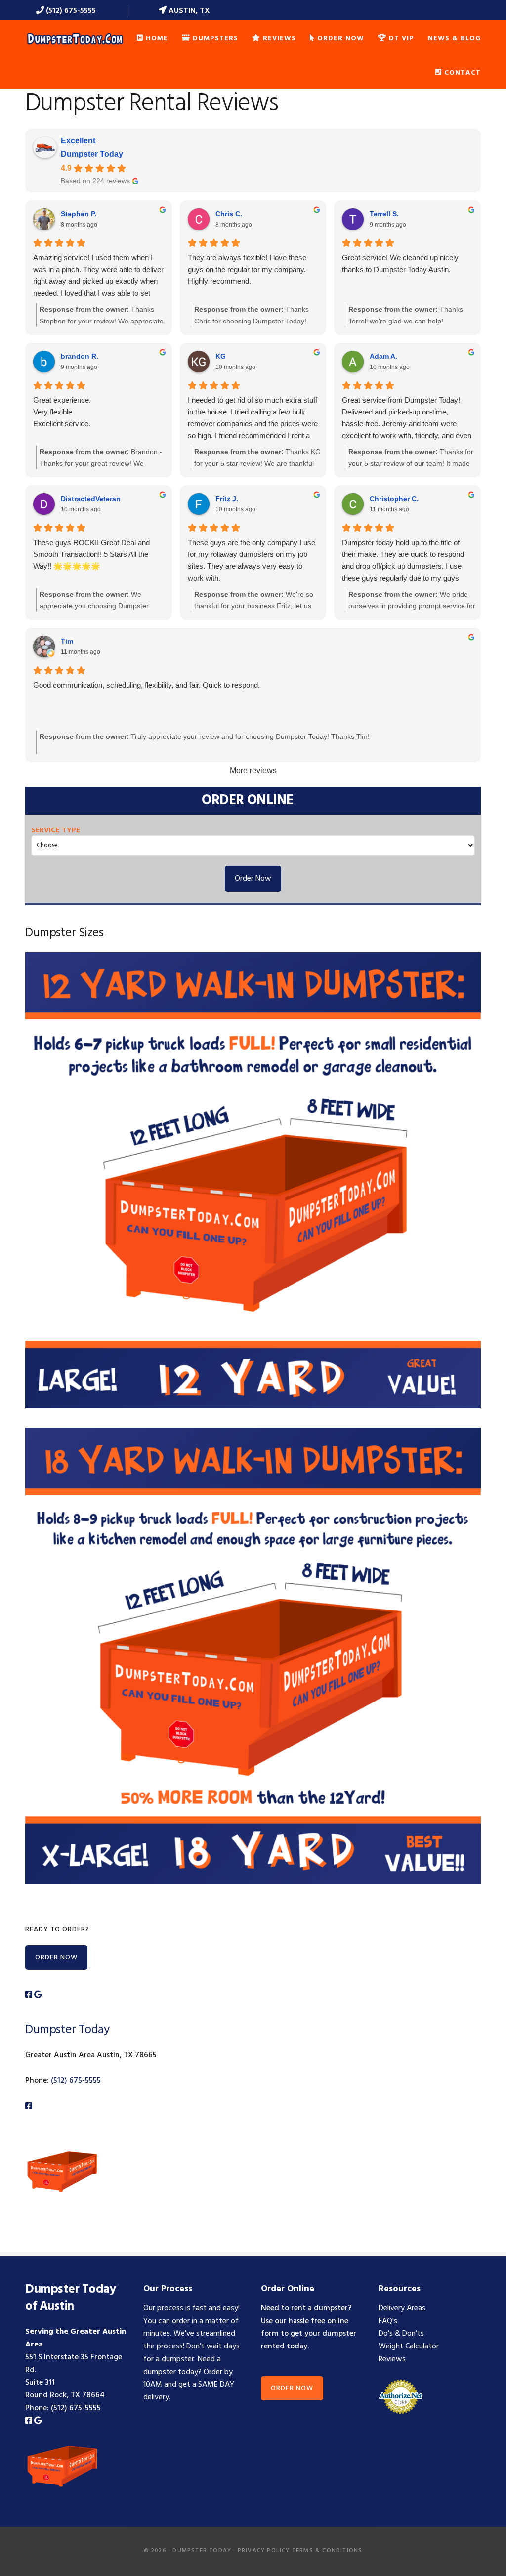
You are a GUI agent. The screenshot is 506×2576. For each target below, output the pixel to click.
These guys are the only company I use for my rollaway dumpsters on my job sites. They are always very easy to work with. (252, 560)
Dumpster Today (92, 154)
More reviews (253, 770)
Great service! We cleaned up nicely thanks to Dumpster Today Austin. (400, 263)
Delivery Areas (402, 2308)
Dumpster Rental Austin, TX (75, 38)
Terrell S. (384, 214)
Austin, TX (188, 11)
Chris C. (229, 214)
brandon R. (80, 356)
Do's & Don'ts (401, 2334)
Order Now (253, 879)
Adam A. (383, 356)
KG (221, 356)
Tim (67, 641)
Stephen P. (79, 214)
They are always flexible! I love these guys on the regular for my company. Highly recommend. (247, 269)
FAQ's (388, 2321)
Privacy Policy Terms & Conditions (300, 2551)
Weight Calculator (409, 2346)
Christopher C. (394, 499)
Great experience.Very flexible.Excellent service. (62, 412)
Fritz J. (227, 499)
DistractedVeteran (91, 499)
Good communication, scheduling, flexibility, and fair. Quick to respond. (147, 685)
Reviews (392, 2359)
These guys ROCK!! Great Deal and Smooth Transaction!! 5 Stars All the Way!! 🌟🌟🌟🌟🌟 (91, 554)
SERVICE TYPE (56, 830)
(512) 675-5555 (70, 11)
